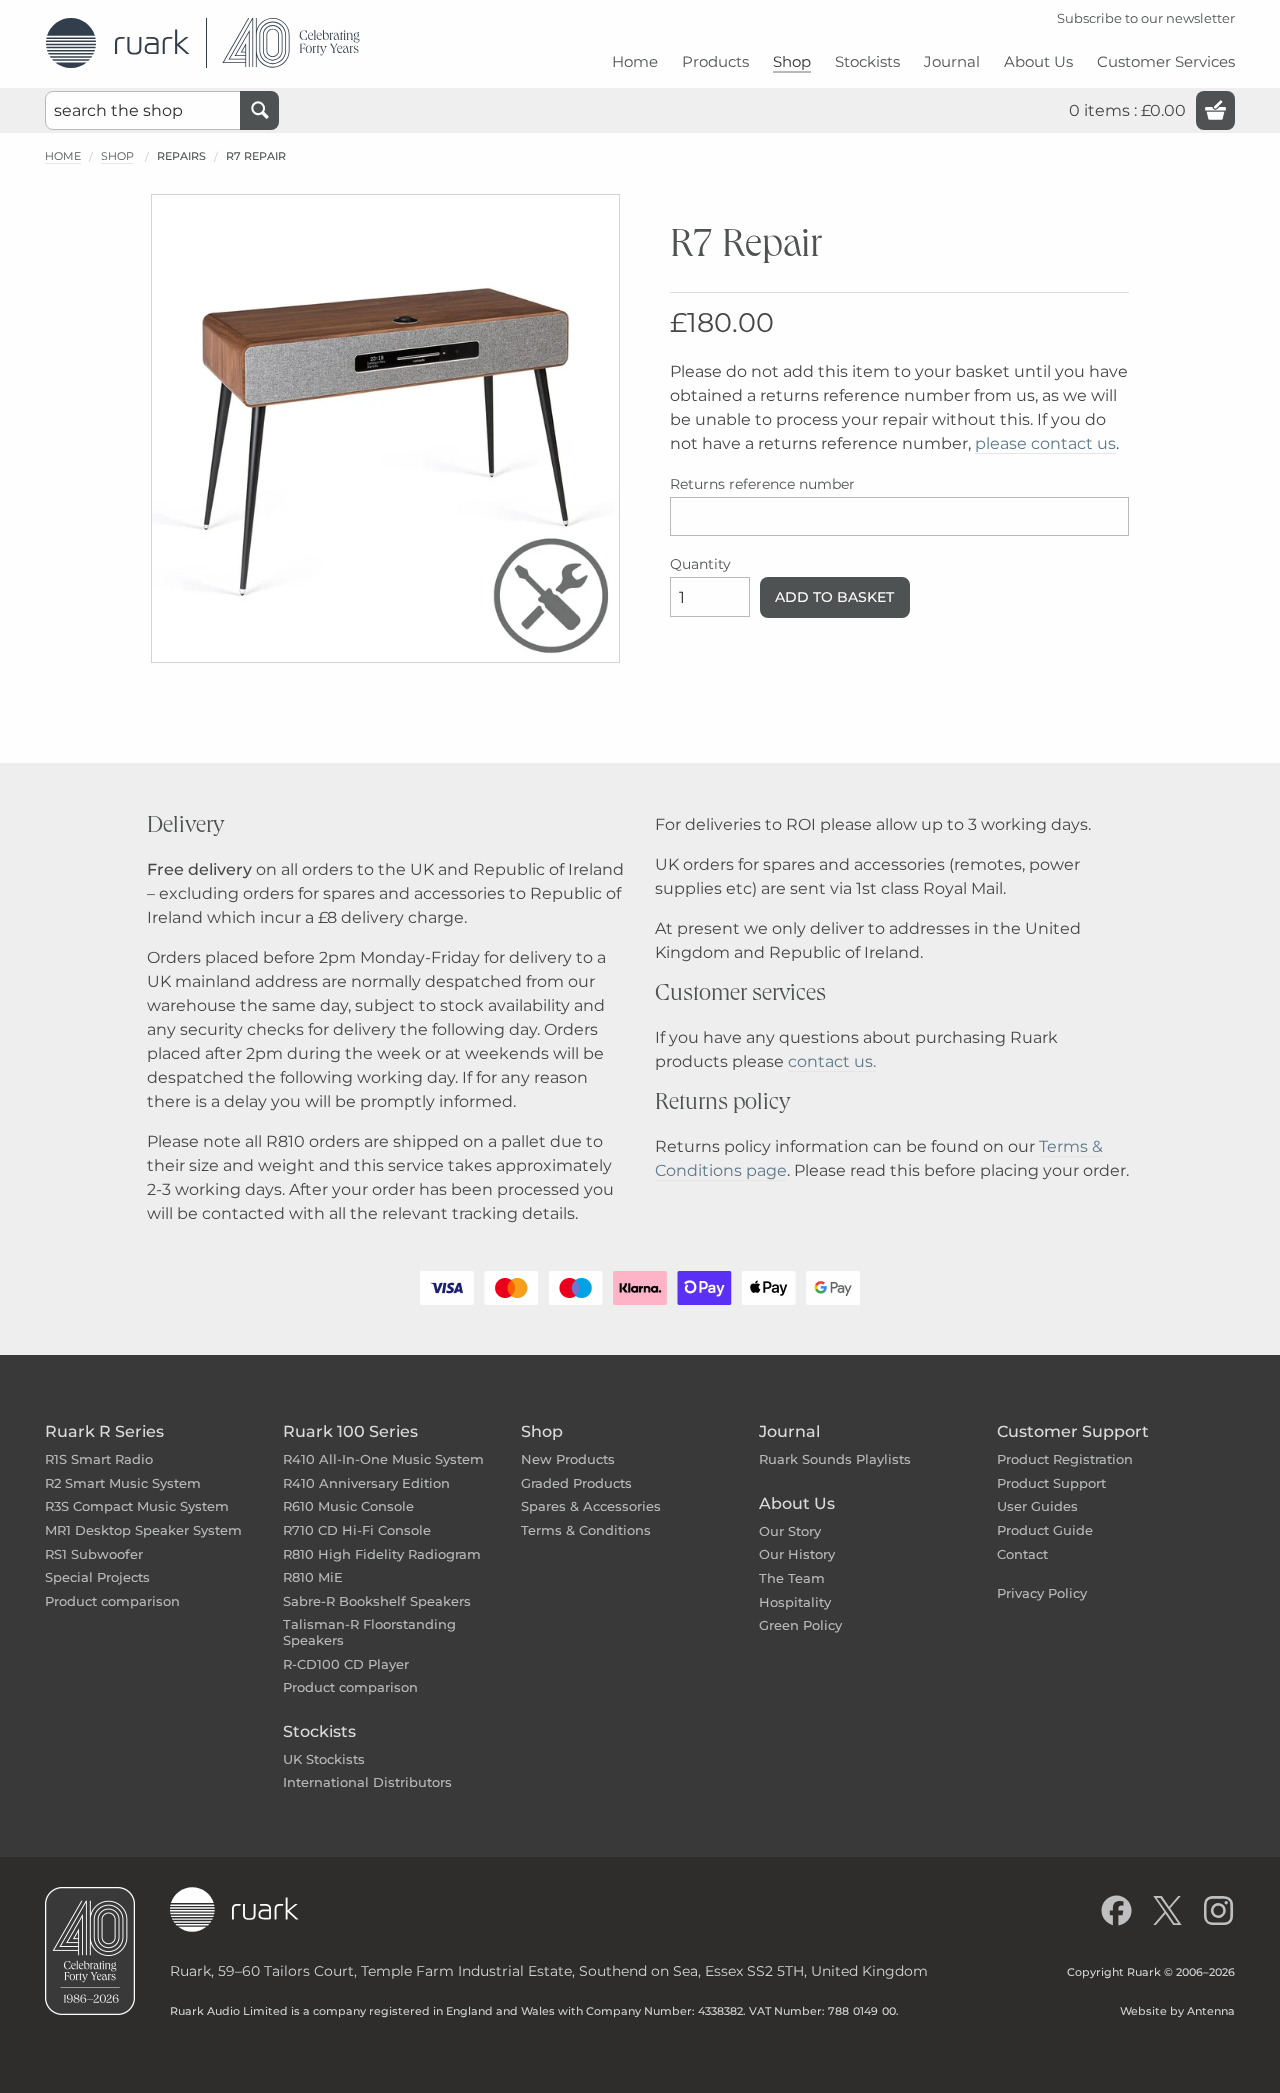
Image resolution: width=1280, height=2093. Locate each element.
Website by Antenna (1177, 2011)
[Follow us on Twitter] (1167, 1910)
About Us (797, 1503)
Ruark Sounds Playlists (835, 1459)
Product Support (1051, 1483)
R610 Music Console (348, 1506)
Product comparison (112, 1601)
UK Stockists (324, 1759)
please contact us (1045, 443)
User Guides (1037, 1506)
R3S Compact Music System (137, 1506)
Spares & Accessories (591, 1506)
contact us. (832, 1061)
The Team (792, 1578)
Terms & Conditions (586, 1530)
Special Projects (97, 1577)
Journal (789, 1431)
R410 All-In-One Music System (383, 1459)
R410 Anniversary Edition (366, 1483)
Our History (797, 1554)
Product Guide (1045, 1530)
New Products (568, 1459)
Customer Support (1073, 1431)
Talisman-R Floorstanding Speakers (369, 1632)
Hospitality (795, 1602)
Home (63, 156)
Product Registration (1065, 1459)
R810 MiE (313, 1577)
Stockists (319, 1731)
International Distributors (367, 1782)
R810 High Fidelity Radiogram (382, 1554)
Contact (1022, 1554)
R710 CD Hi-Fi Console (357, 1530)
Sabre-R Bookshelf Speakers (377, 1601)
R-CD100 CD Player (346, 1664)
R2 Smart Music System (123, 1483)
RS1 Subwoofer (94, 1554)
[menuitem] (635, 69)
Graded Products (576, 1483)
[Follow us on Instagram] (1218, 1910)
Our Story (790, 1531)
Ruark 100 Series (350, 1431)
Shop (117, 156)
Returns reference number (762, 484)
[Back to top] (1258, 2071)
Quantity (700, 564)
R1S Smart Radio (99, 1459)
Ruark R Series (104, 1431)
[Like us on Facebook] (1116, 1910)
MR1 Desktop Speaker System (143, 1530)
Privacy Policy (1042, 1593)
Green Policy (800, 1625)
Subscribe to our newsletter (1146, 18)
